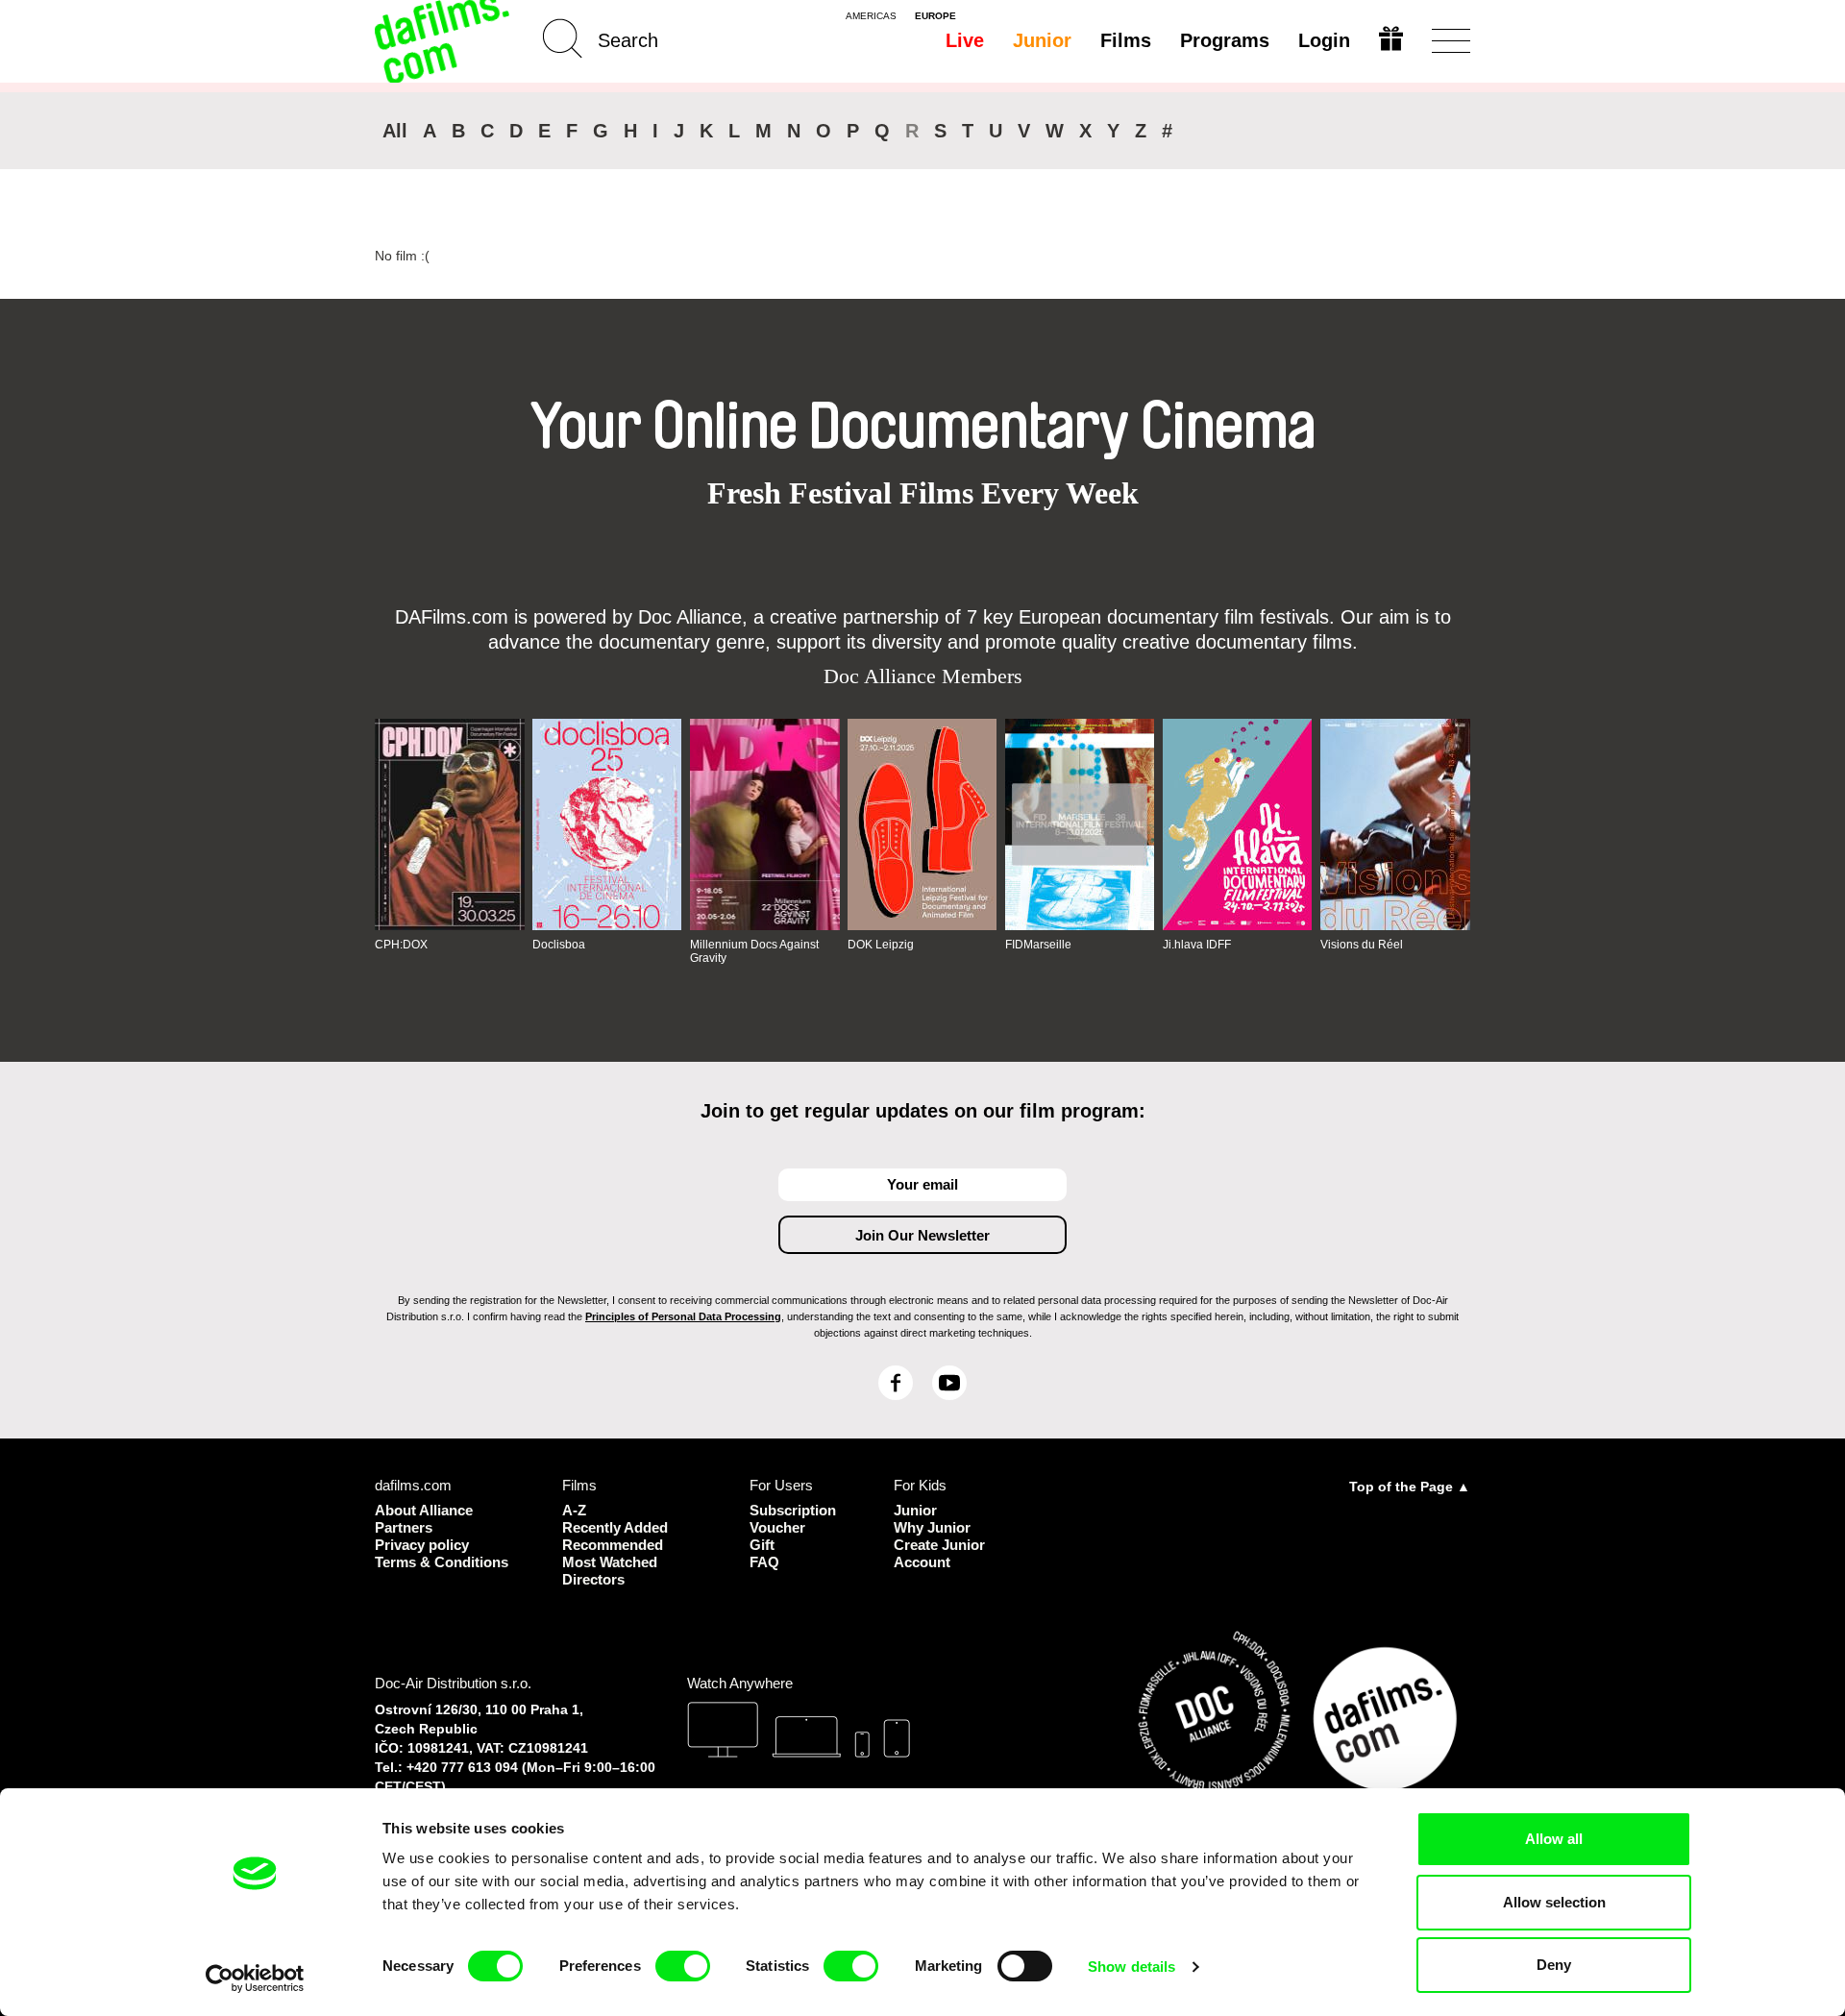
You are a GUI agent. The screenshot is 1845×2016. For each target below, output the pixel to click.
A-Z (574, 1510)
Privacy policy (422, 1545)
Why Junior (932, 1527)
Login (1324, 40)
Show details (1132, 1967)
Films (1126, 40)
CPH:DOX (401, 945)
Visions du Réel (1362, 945)
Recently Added (615, 1527)
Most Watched (610, 1562)
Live (965, 40)
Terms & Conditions (442, 1562)
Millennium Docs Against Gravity (754, 951)
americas (871, 16)
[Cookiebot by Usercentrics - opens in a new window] (255, 1979)
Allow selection (1554, 1902)
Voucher (777, 1527)
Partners (404, 1527)
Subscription (793, 1510)
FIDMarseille (1038, 945)
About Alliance (424, 1510)
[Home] (444, 41)
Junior (1042, 40)
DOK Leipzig (881, 945)
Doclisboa (559, 945)
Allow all (1554, 1839)
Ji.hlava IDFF (1197, 945)
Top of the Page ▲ (1410, 1487)
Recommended (613, 1545)
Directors (593, 1579)
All (395, 131)
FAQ (764, 1562)
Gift (762, 1545)
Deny (1554, 1965)
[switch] (683, 1966)
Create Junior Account (939, 1553)
